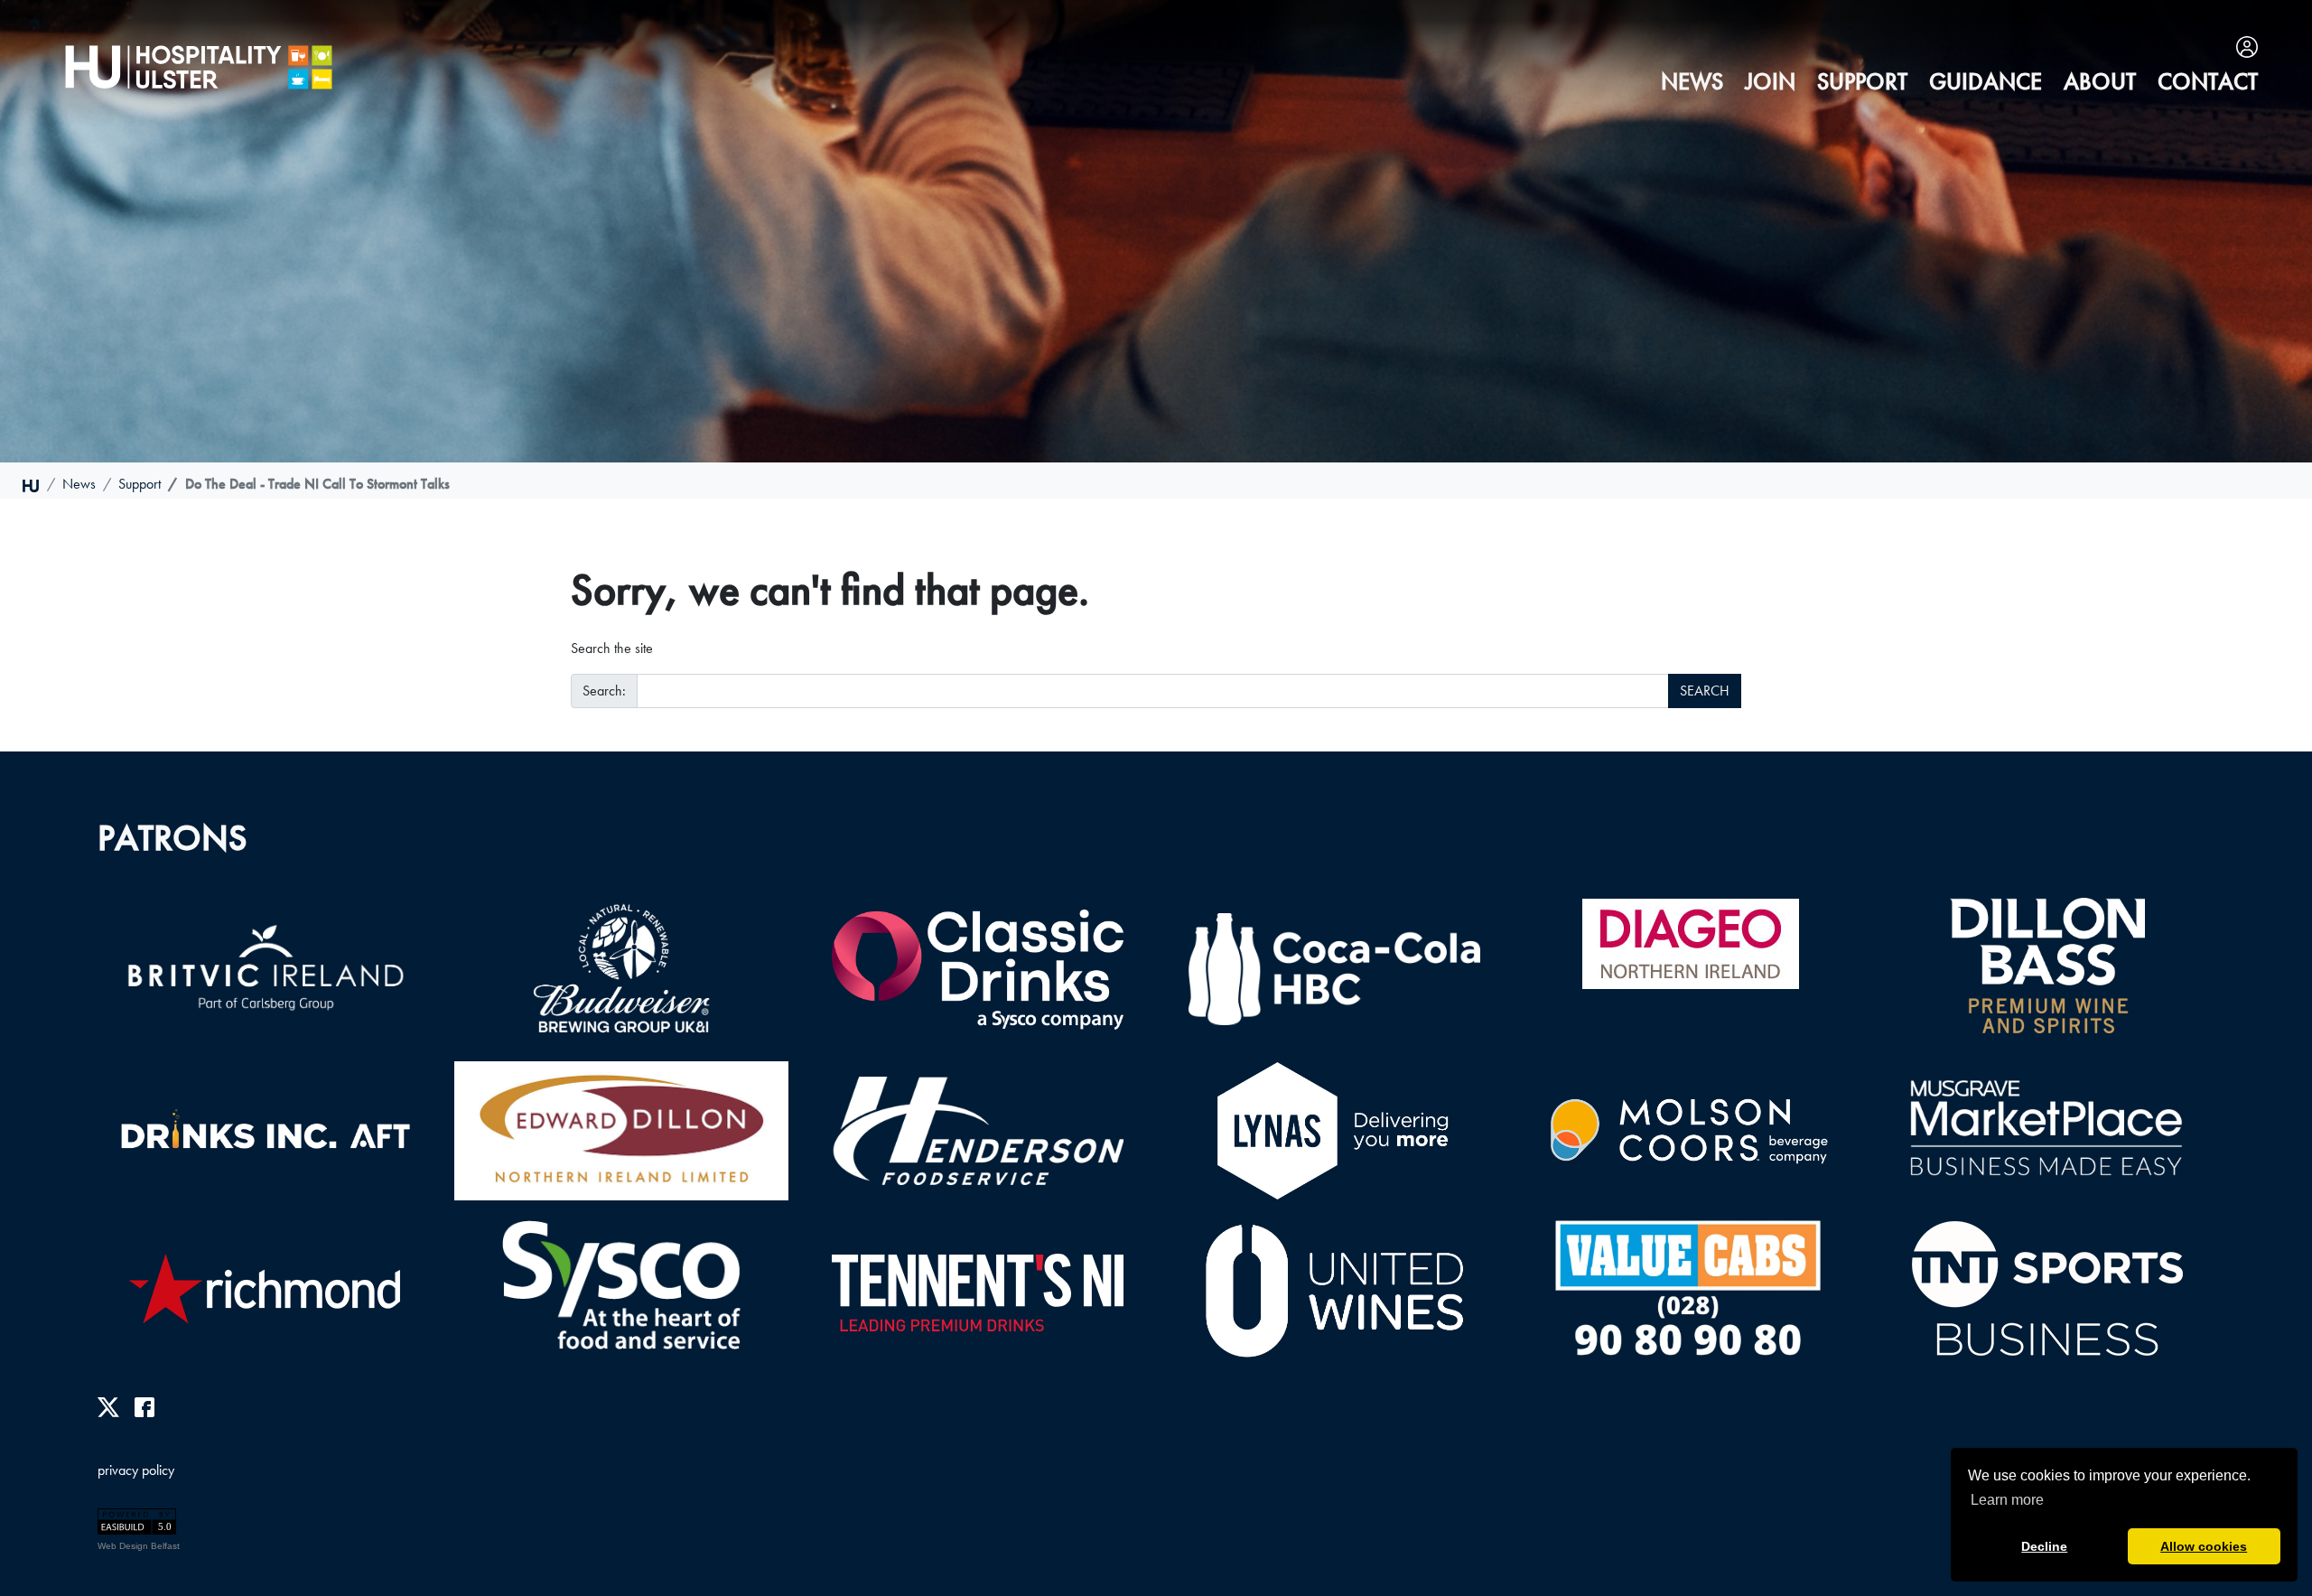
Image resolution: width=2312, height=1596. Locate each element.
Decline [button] (2044, 1546)
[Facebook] (144, 1406)
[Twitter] (108, 1406)
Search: (604, 691)
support (140, 484)
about (2100, 82)
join (1770, 82)
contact (2208, 82)
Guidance (1986, 82)
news (1692, 82)
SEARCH (1705, 691)
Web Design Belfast (139, 1546)
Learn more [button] (2007, 1500)
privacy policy (136, 1470)
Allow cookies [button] (2204, 1546)
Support (1862, 82)
